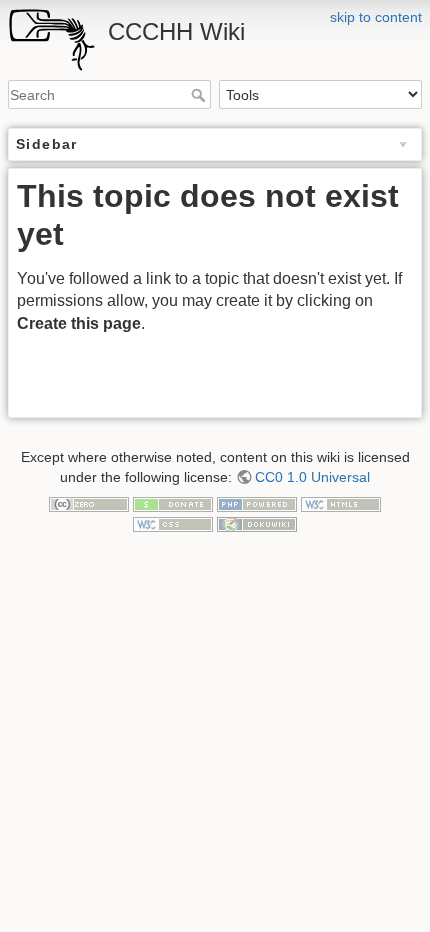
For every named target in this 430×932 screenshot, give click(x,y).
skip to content (376, 17)
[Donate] (173, 504)
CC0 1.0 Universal (312, 477)
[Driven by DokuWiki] (257, 523)
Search (200, 95)
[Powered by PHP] (257, 504)
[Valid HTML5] (341, 504)
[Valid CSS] (173, 523)
